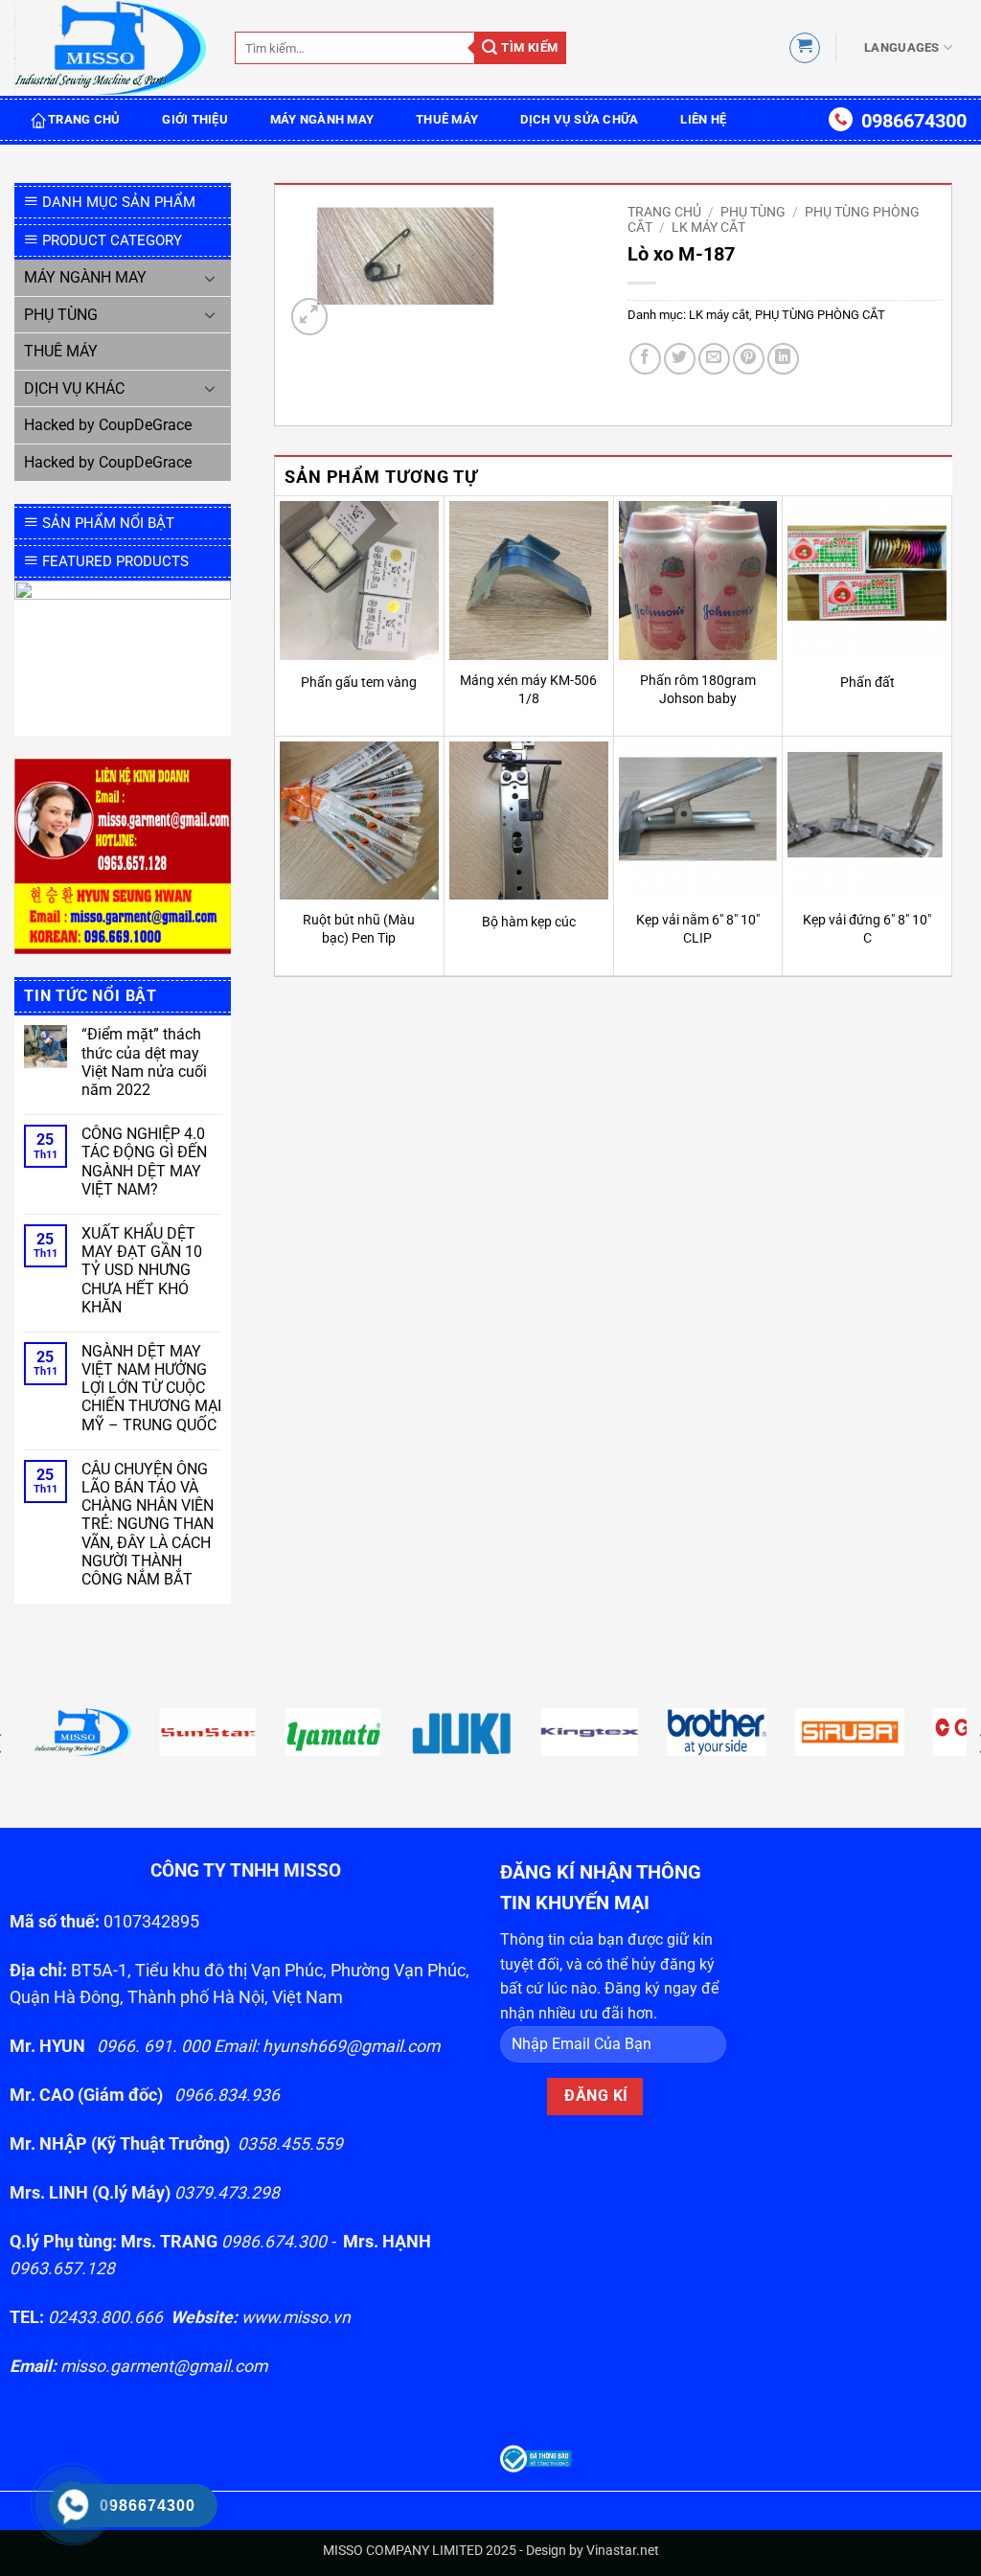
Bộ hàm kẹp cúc (529, 922)
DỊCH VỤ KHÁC (74, 388)
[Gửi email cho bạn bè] (714, 359)
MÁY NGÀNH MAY (322, 119)
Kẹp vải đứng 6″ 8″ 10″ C (867, 929)
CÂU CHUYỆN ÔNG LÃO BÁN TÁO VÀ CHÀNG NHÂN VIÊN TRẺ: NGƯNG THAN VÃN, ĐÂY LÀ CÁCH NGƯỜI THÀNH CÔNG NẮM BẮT (148, 1524)
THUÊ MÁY (447, 119)
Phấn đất (867, 683)
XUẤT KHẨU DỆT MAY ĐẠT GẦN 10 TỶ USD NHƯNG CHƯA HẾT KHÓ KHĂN (142, 1270)
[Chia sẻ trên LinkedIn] (783, 359)
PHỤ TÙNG (61, 315)
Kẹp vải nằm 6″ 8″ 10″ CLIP (698, 929)
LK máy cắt (708, 227)
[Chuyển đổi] (210, 278)
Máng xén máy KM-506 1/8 (528, 690)
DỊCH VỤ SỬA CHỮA (579, 119)
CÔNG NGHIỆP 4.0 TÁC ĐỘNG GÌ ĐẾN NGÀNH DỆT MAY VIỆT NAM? (144, 1162)
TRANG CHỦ (84, 119)
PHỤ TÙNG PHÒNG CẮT (820, 315)
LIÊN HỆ (703, 119)
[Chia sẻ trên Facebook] (645, 359)
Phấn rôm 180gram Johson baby (698, 690)
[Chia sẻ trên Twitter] (680, 359)
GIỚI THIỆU (195, 119)
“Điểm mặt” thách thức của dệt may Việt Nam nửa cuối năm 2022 (144, 1062)
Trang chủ (664, 212)
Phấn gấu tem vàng (359, 683)
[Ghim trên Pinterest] (749, 359)
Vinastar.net (623, 2551)
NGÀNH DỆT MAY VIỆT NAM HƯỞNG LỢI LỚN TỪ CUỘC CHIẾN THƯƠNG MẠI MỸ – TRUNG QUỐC (151, 1388)
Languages (901, 47)
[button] (805, 48)
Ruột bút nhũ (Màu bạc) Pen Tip (359, 929)
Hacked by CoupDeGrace (108, 425)
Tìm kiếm (528, 47)
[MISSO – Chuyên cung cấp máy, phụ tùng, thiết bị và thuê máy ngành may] (110, 48)
